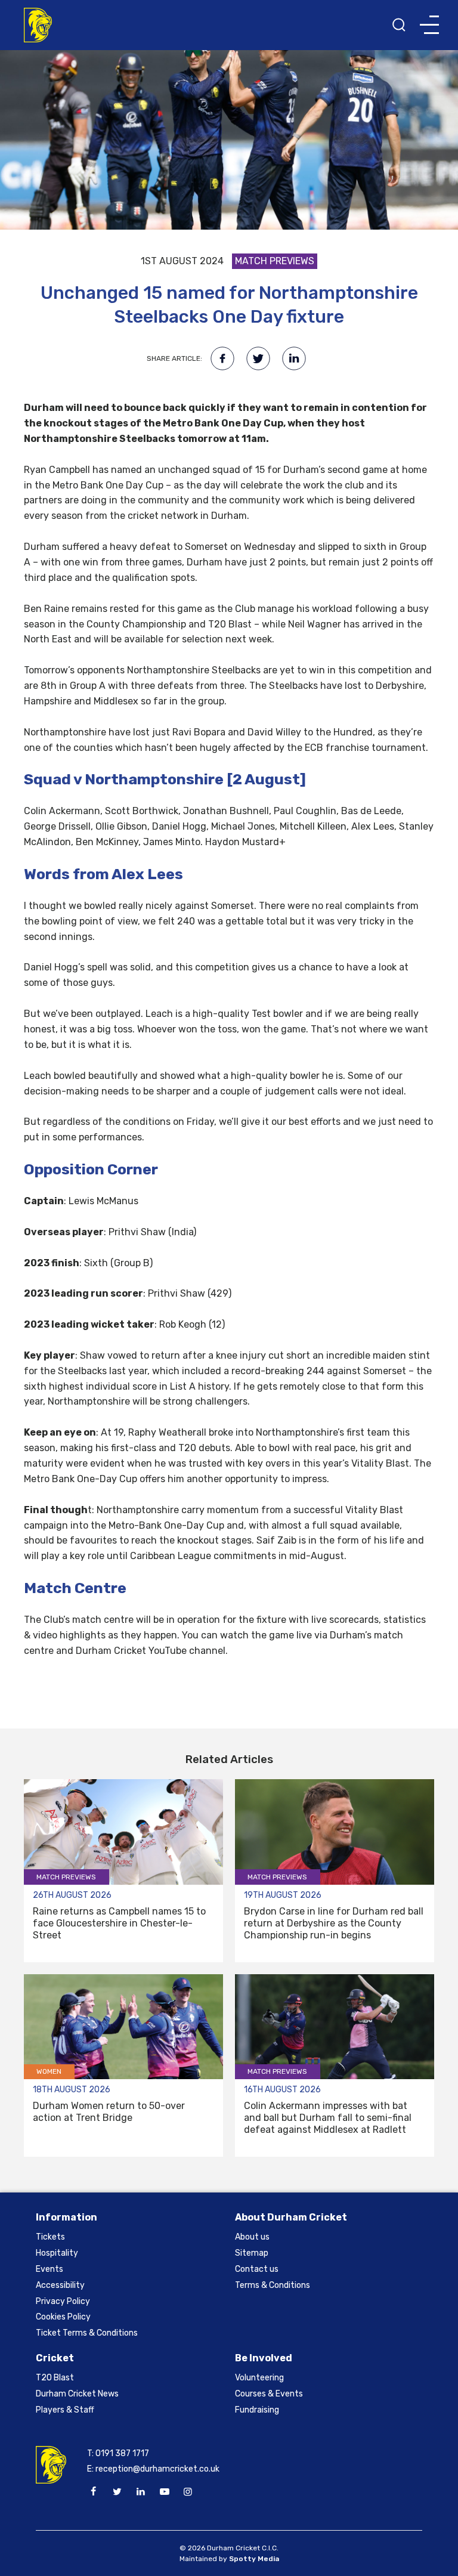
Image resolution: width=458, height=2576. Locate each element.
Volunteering (259, 2378)
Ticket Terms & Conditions (87, 2333)
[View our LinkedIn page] (141, 2492)
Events (49, 2269)
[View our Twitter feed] (117, 2492)
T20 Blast (55, 2378)
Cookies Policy (63, 2317)
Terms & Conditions (273, 2285)
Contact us (257, 2269)
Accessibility (60, 2285)
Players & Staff (65, 2410)
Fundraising (257, 2410)
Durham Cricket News (77, 2394)
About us (252, 2237)
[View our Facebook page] (94, 2492)
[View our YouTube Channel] (164, 2492)
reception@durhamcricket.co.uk (157, 2469)
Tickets (50, 2237)
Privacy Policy (63, 2301)
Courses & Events (269, 2394)
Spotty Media (254, 2559)
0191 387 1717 (122, 2453)
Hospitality (57, 2253)
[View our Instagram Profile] (188, 2492)
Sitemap (252, 2253)
